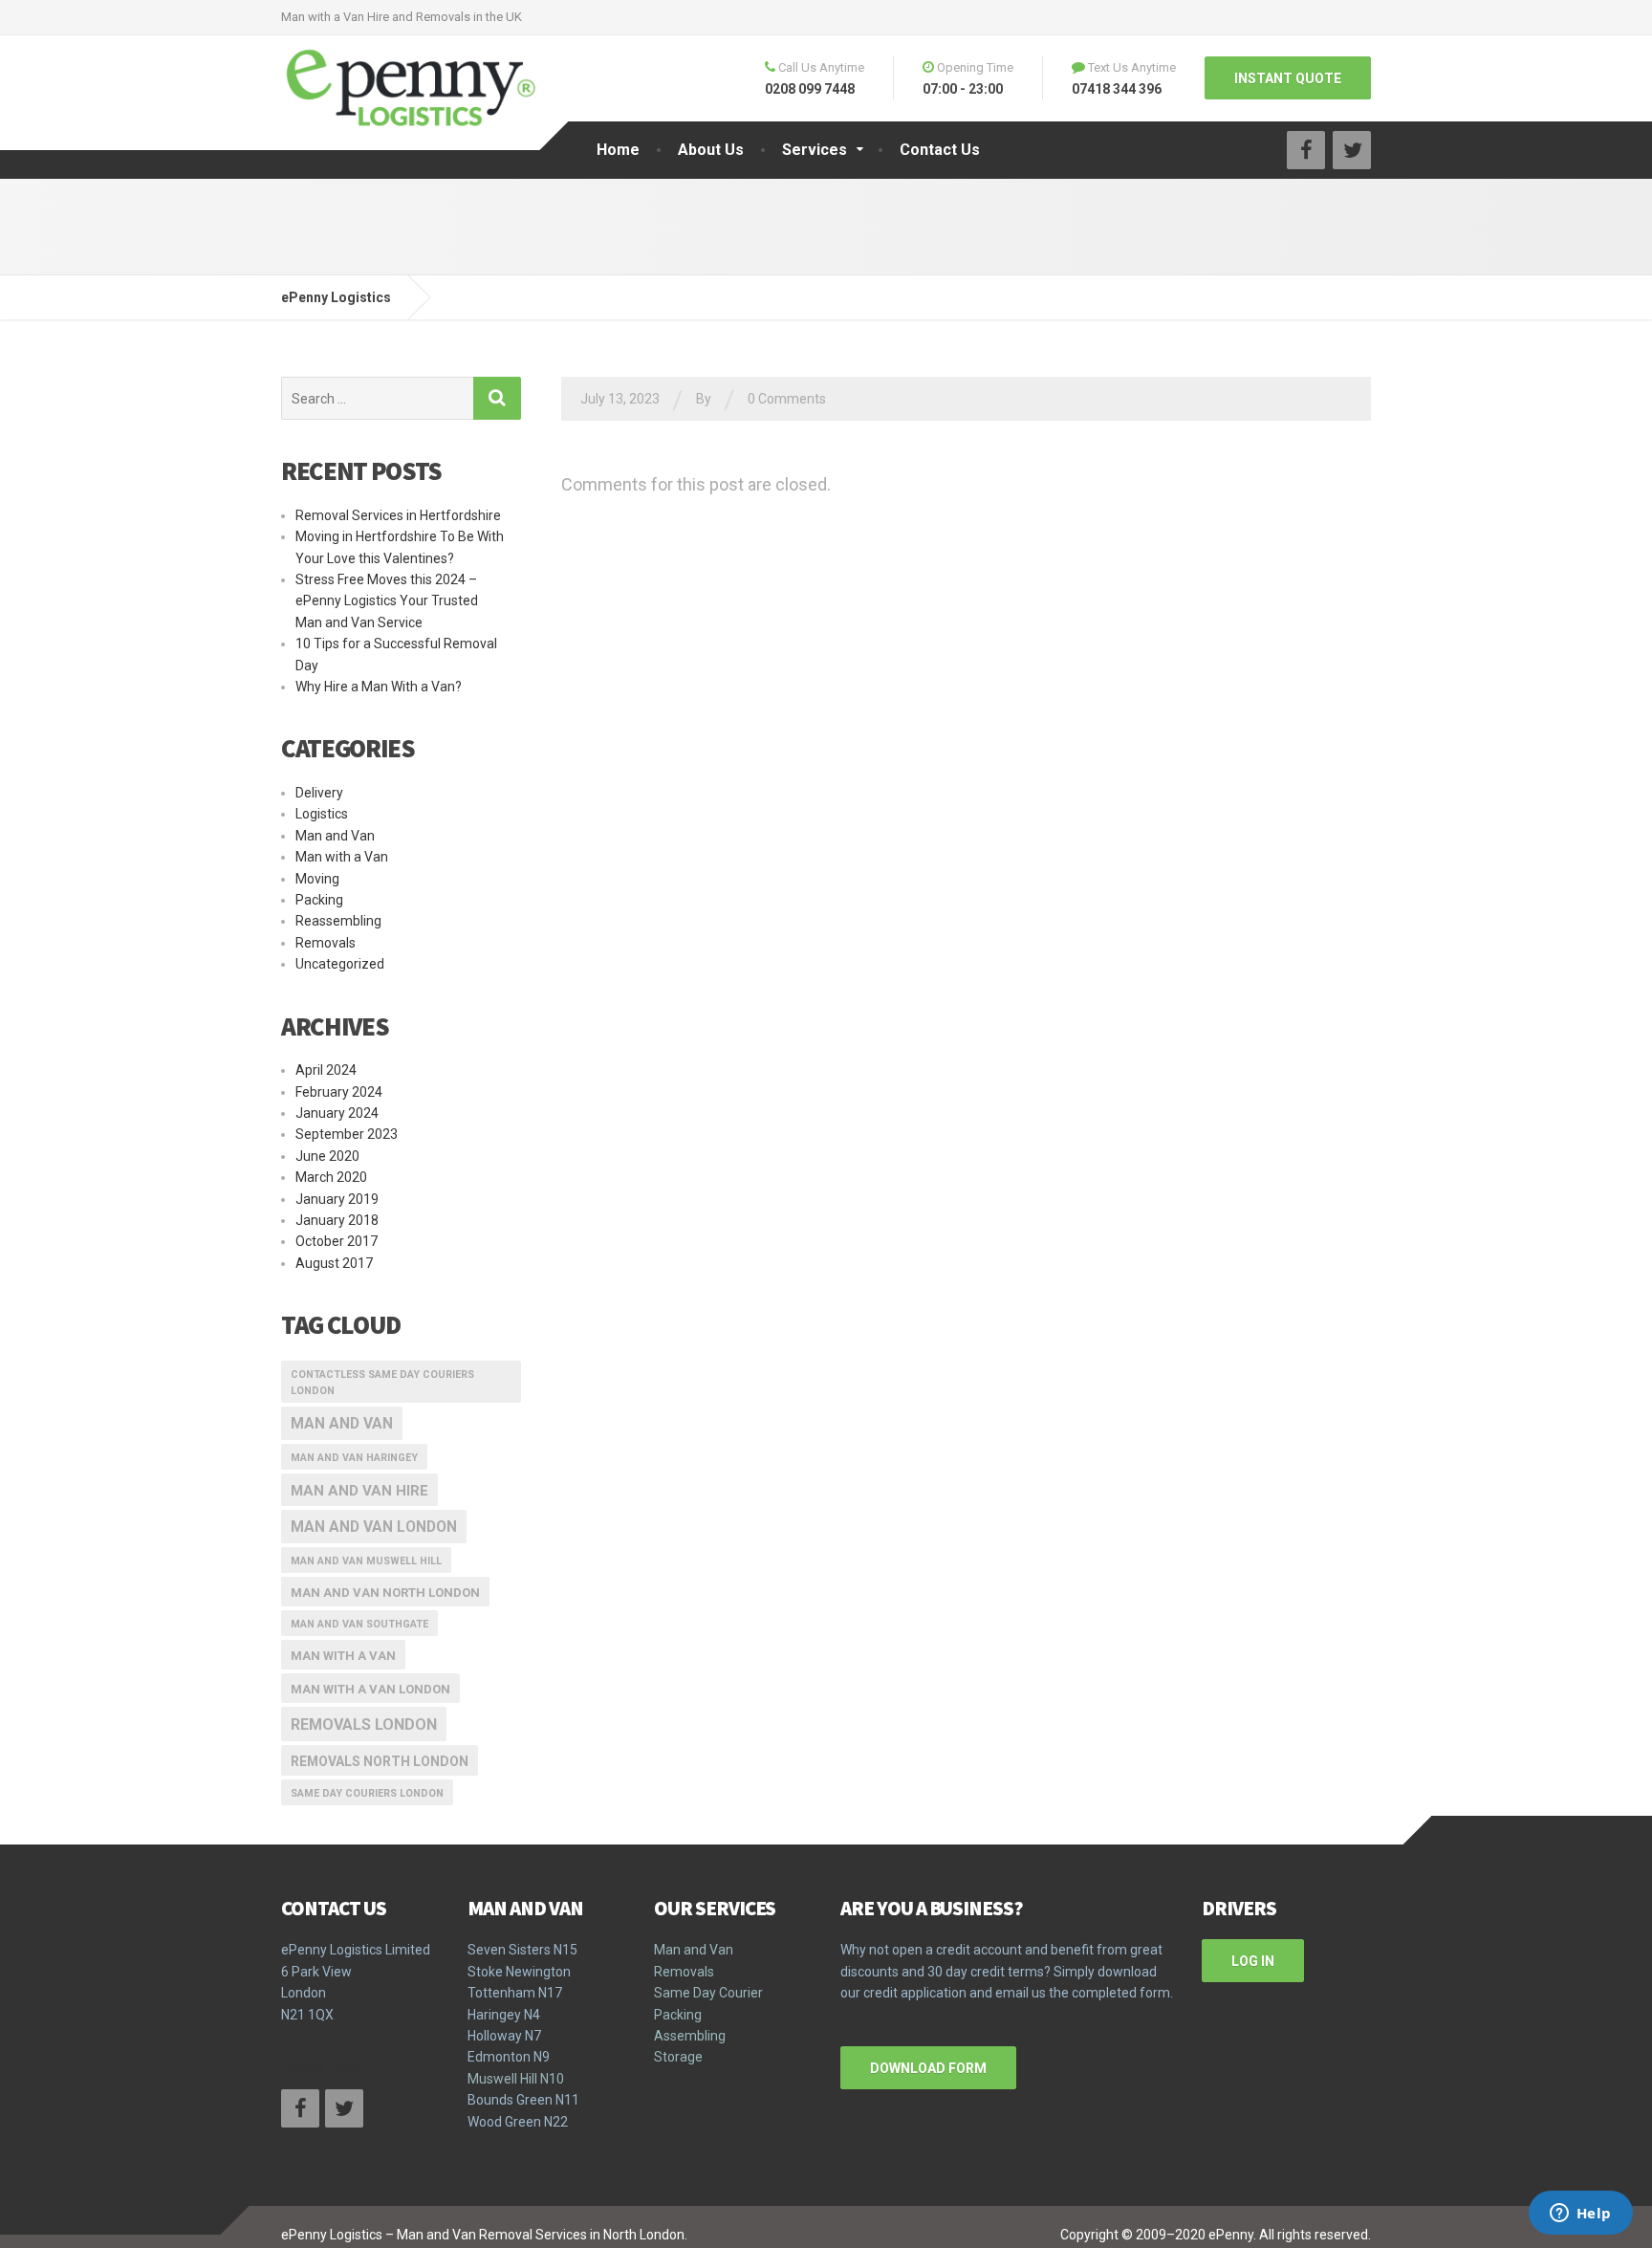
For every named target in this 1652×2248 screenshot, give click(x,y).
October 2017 (337, 1241)
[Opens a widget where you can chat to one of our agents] (1580, 2215)
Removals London (364, 1724)
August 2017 (334, 1263)
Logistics (322, 814)
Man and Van (335, 836)
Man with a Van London (370, 1689)
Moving (317, 879)
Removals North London (380, 1761)
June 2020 (327, 1156)
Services (815, 150)
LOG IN (1253, 1961)
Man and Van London (374, 1527)
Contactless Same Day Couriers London (382, 1383)
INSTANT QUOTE (1288, 78)
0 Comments (787, 399)
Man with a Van (342, 857)
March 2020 (331, 1177)
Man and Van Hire (359, 1491)
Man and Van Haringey (354, 1458)
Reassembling (338, 921)
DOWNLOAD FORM (928, 2068)
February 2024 (339, 1092)
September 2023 (347, 1134)
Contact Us (940, 150)
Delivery (319, 793)
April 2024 (326, 1070)
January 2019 (337, 1199)
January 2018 (337, 1220)
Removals (326, 943)
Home (618, 150)
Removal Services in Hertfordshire (398, 515)
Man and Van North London (385, 1593)
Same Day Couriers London (367, 1793)
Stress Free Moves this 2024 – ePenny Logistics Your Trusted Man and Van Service (387, 601)
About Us (711, 150)
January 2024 (337, 1113)
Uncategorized (340, 964)
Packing (319, 900)
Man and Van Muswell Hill (366, 1561)
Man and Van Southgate (359, 1624)
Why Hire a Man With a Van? (379, 687)
